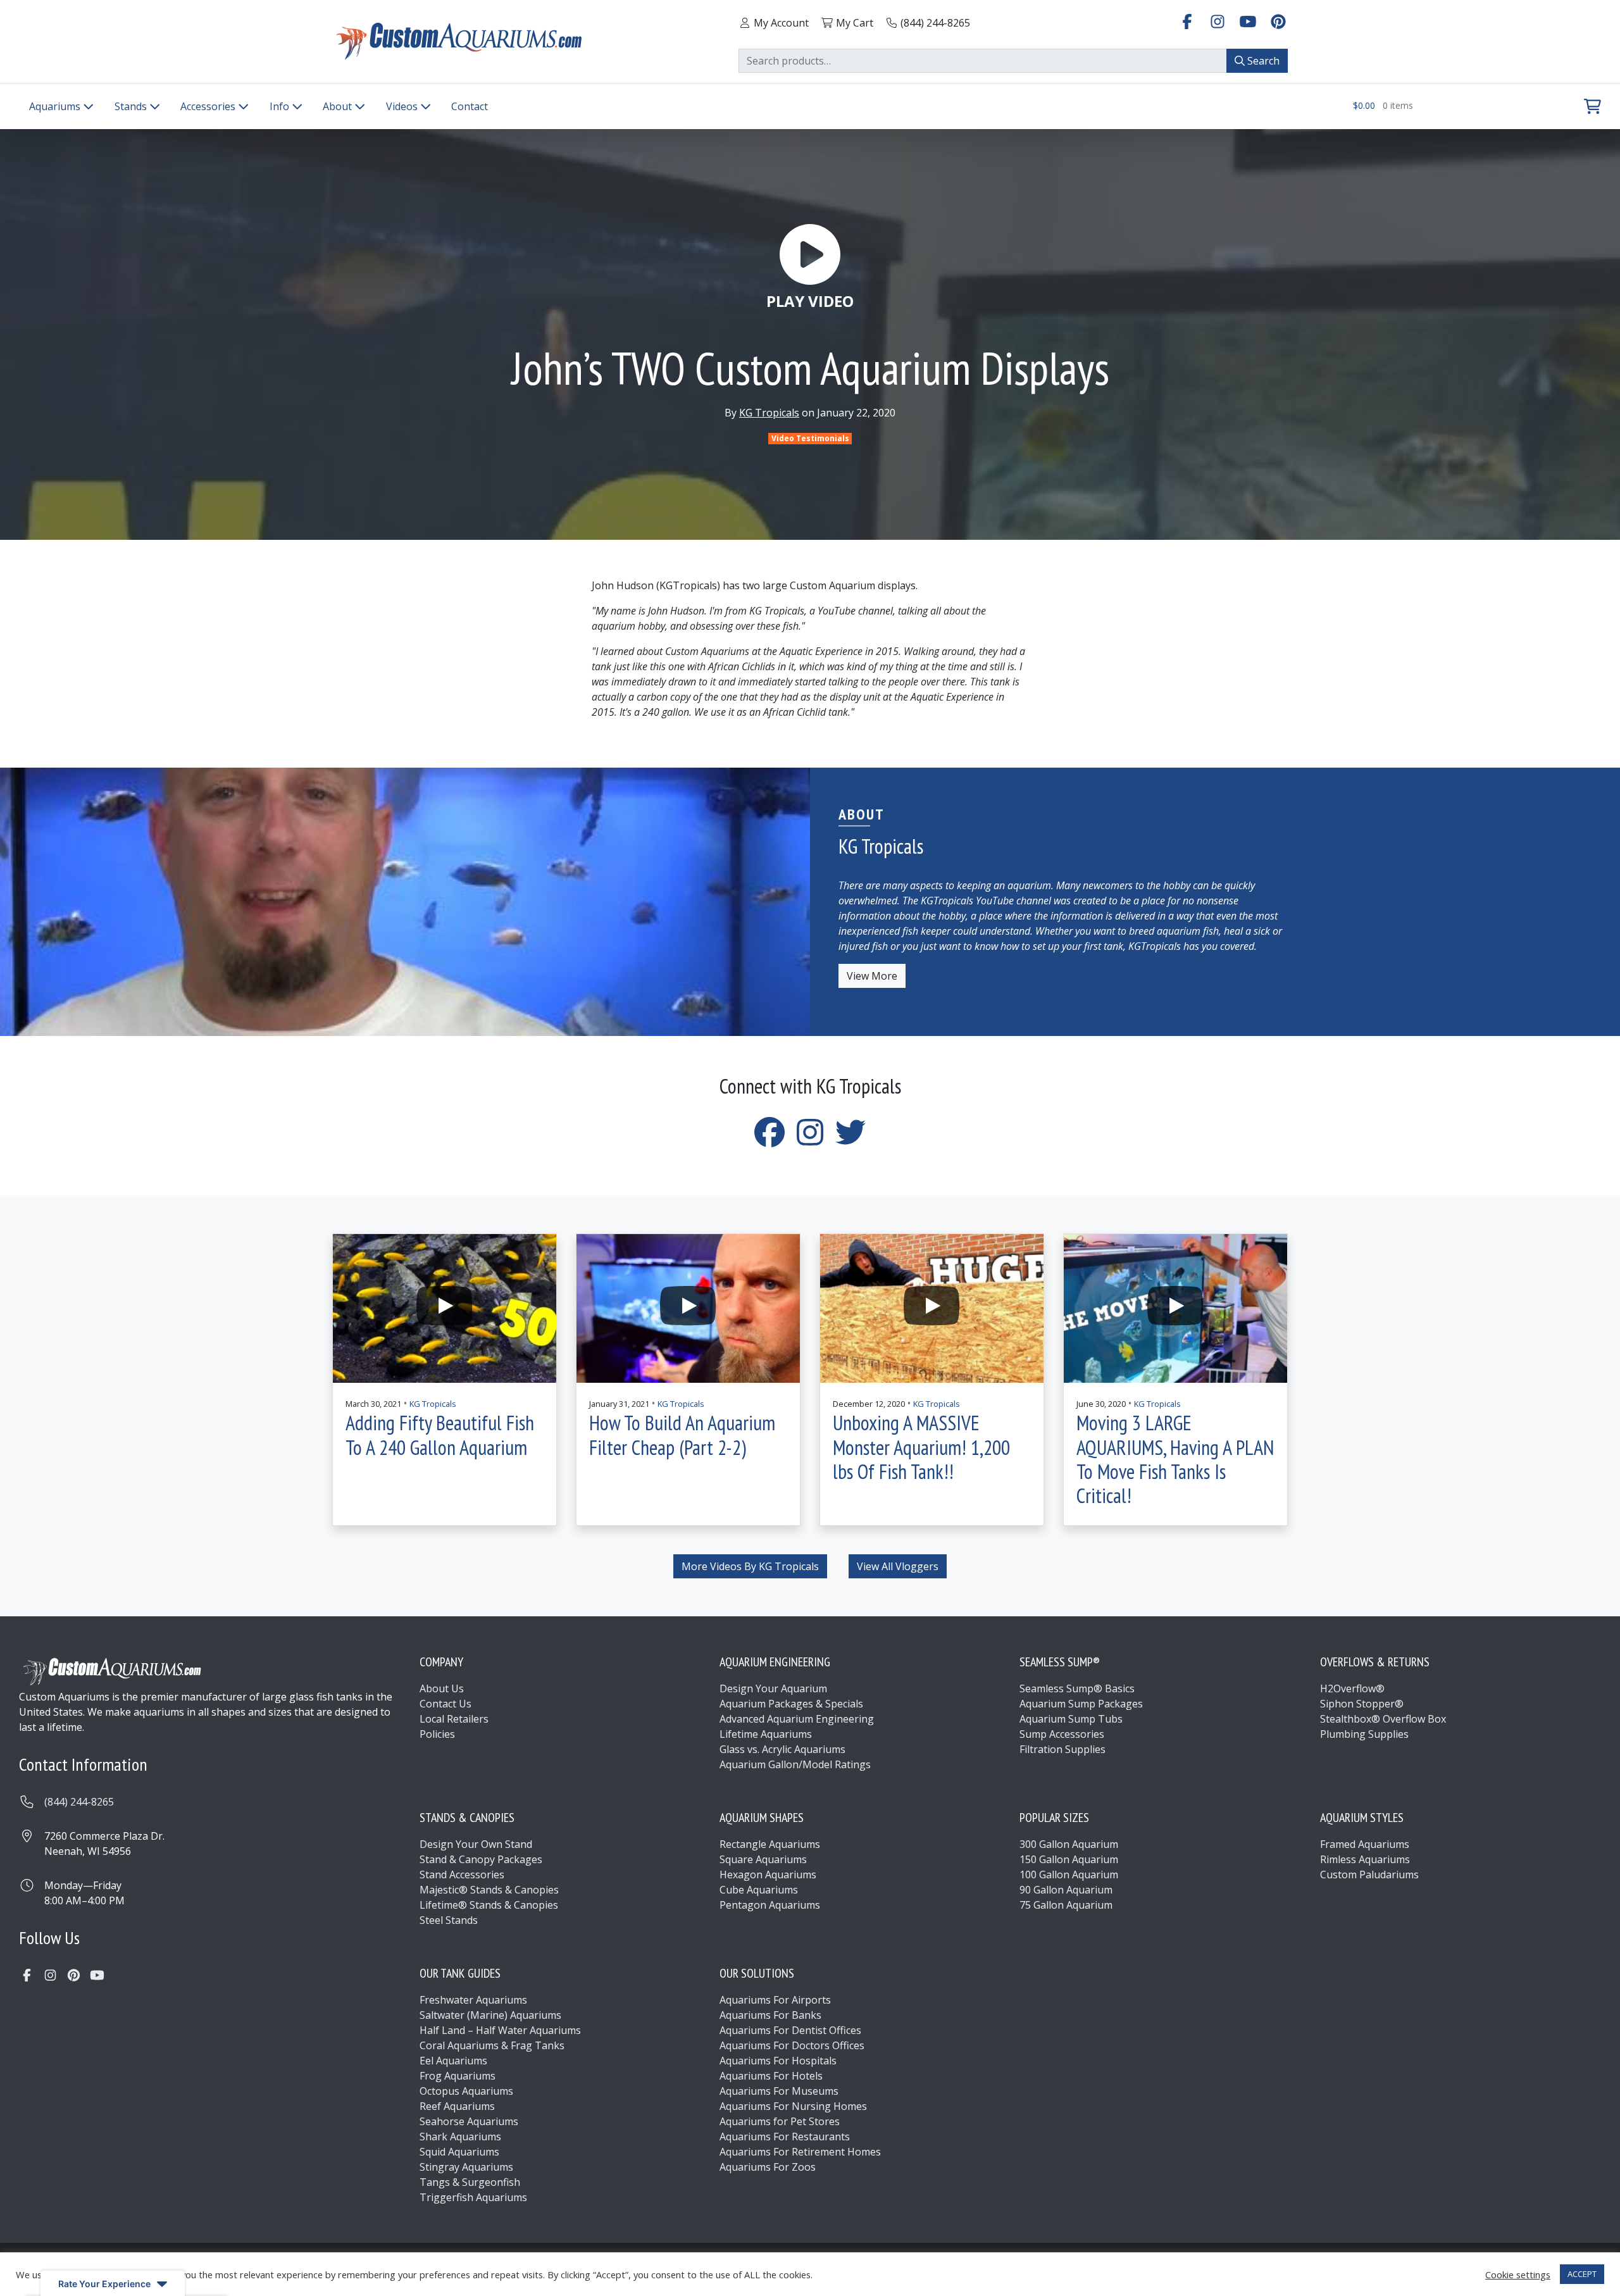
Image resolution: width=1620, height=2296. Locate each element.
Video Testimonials (810, 438)
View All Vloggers (898, 1566)
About (339, 106)
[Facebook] (769, 1140)
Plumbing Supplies (1364, 1734)
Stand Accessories (462, 1875)
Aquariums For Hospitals (778, 2061)
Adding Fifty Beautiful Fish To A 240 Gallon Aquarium (440, 1435)
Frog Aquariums (458, 2076)
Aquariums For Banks (770, 2015)
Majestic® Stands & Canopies (489, 1890)
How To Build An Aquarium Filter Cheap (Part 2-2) (682, 1435)
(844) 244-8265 (79, 1802)
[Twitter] (850, 1140)
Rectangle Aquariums (770, 1844)
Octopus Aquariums (466, 2091)
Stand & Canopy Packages (481, 1859)
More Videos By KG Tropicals (750, 1566)
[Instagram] (810, 1140)
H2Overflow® (1352, 1688)
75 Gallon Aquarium (1066, 1905)
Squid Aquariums (459, 2152)
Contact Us (445, 1704)
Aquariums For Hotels (771, 2076)
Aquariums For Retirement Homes (800, 2152)
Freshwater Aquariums (473, 2000)
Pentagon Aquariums (770, 1905)
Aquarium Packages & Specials (791, 1704)
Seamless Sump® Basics (1077, 1688)
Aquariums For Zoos (768, 2167)
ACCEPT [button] (1582, 2274)
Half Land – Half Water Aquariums (500, 2030)
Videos (403, 106)
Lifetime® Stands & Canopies (489, 1905)
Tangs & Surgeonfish (470, 2182)
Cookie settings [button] (1518, 2274)
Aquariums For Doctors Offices (792, 2045)
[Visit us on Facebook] (1187, 21)
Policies (437, 1734)
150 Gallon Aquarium (1069, 1859)
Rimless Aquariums (1365, 1859)
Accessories (209, 106)
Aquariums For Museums (779, 2091)
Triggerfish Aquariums (473, 2197)
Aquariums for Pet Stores (780, 2121)
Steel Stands (449, 1920)
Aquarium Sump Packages (1081, 1704)
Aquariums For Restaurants (785, 2137)
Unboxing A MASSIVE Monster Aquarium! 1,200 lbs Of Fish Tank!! (921, 1447)
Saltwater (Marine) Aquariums (490, 2015)
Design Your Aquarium (773, 1688)
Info (281, 106)
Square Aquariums (763, 1859)
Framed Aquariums (1365, 1844)
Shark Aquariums (460, 2137)
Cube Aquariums (759, 1890)
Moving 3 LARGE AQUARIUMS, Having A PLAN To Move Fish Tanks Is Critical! (1175, 1459)
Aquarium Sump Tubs (1071, 1719)
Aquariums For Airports (775, 2000)
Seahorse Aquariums (469, 2121)
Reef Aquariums (457, 2106)
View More (872, 976)
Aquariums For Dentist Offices (790, 2030)
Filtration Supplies (1062, 1749)
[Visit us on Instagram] (1218, 21)
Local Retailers (454, 1719)
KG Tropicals (769, 413)
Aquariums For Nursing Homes (793, 2106)
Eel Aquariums (453, 2061)
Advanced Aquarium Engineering (797, 1719)
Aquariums (56, 106)
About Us (442, 1688)
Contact (470, 106)
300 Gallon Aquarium (1069, 1844)
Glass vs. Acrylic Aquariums (782, 1749)
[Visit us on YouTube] (1248, 21)
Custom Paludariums (1369, 1875)
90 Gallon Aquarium (1066, 1890)
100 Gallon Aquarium (1069, 1875)
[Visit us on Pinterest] (1278, 21)
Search (1262, 61)
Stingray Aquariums (466, 2167)
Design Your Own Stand (476, 1844)
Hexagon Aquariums (768, 1875)
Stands (132, 106)
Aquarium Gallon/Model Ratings (795, 1764)
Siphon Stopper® (1362, 1704)
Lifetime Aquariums (766, 1734)
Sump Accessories (1062, 1734)
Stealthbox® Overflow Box (1383, 1719)
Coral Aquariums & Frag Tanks (492, 2045)
